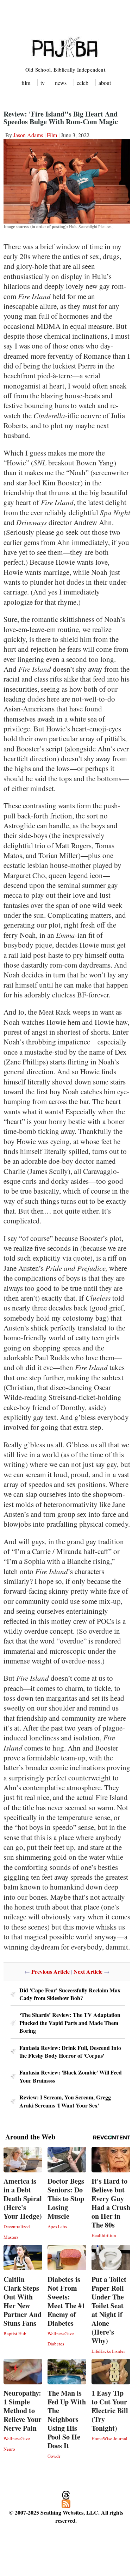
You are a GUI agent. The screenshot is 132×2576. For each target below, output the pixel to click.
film (26, 83)
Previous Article (51, 1971)
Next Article (88, 1971)
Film (52, 135)
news (61, 83)
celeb (83, 83)
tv (43, 83)
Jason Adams (28, 135)
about (105, 83)
